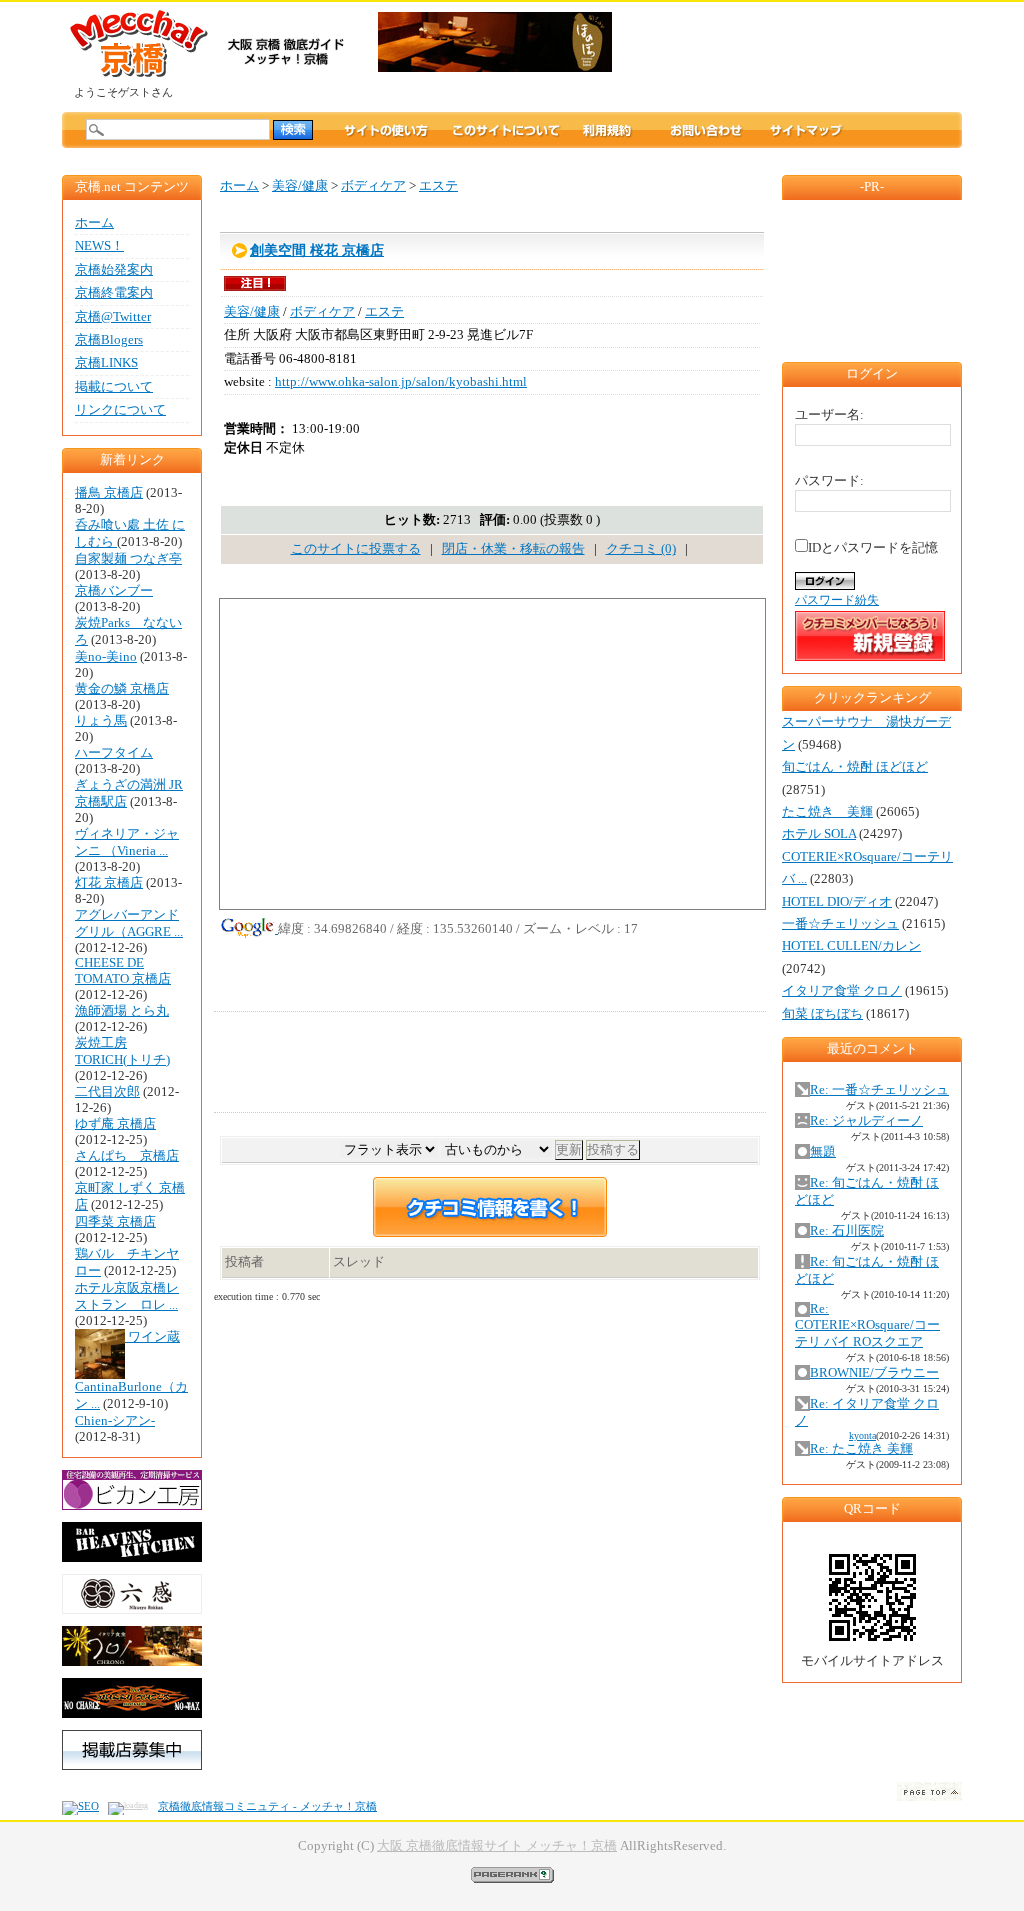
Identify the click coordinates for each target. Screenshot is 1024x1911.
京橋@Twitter (113, 317)
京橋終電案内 (114, 293)
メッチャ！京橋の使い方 (386, 130)
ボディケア (373, 186)
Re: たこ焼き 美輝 (861, 1449)
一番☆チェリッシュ (840, 924)
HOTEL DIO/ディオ (837, 902)
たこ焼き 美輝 (827, 812)
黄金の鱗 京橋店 (122, 689)
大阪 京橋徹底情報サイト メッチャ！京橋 (497, 1846)
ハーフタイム (114, 753)
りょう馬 (101, 721)
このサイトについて (506, 130)
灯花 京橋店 (109, 883)
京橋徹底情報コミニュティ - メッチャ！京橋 (267, 1806)
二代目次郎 (107, 1092)
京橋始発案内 (114, 270)
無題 (823, 1152)
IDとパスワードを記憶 (873, 548)
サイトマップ (806, 130)
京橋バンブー (114, 591)
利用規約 (626, 130)
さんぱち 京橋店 (127, 1156)
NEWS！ (99, 246)
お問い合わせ (706, 130)
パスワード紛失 (837, 600)
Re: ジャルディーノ (866, 1121)
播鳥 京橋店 (109, 493)
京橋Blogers (109, 340)
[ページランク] (512, 1874)
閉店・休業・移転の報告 (513, 549)
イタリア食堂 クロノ (842, 991)
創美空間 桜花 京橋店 (317, 250)
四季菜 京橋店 (115, 1222)
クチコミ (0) (641, 549)
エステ (438, 186)
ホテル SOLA (819, 834)
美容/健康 (300, 186)
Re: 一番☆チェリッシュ (879, 1090)
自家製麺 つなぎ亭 (128, 559)
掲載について (114, 387)
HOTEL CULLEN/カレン (851, 946)
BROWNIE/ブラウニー (874, 1373)
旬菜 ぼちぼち (822, 1014)
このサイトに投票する (356, 549)
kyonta (862, 1435)
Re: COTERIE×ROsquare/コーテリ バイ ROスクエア (867, 1325)
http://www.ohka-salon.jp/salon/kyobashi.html (401, 382)
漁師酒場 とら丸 (122, 1011)
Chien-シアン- (115, 1421)
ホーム (94, 223)
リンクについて (120, 410)
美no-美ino (106, 657)
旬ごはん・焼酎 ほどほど (855, 767)
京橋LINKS (106, 363)
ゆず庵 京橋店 (115, 1124)
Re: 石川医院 (847, 1231)
